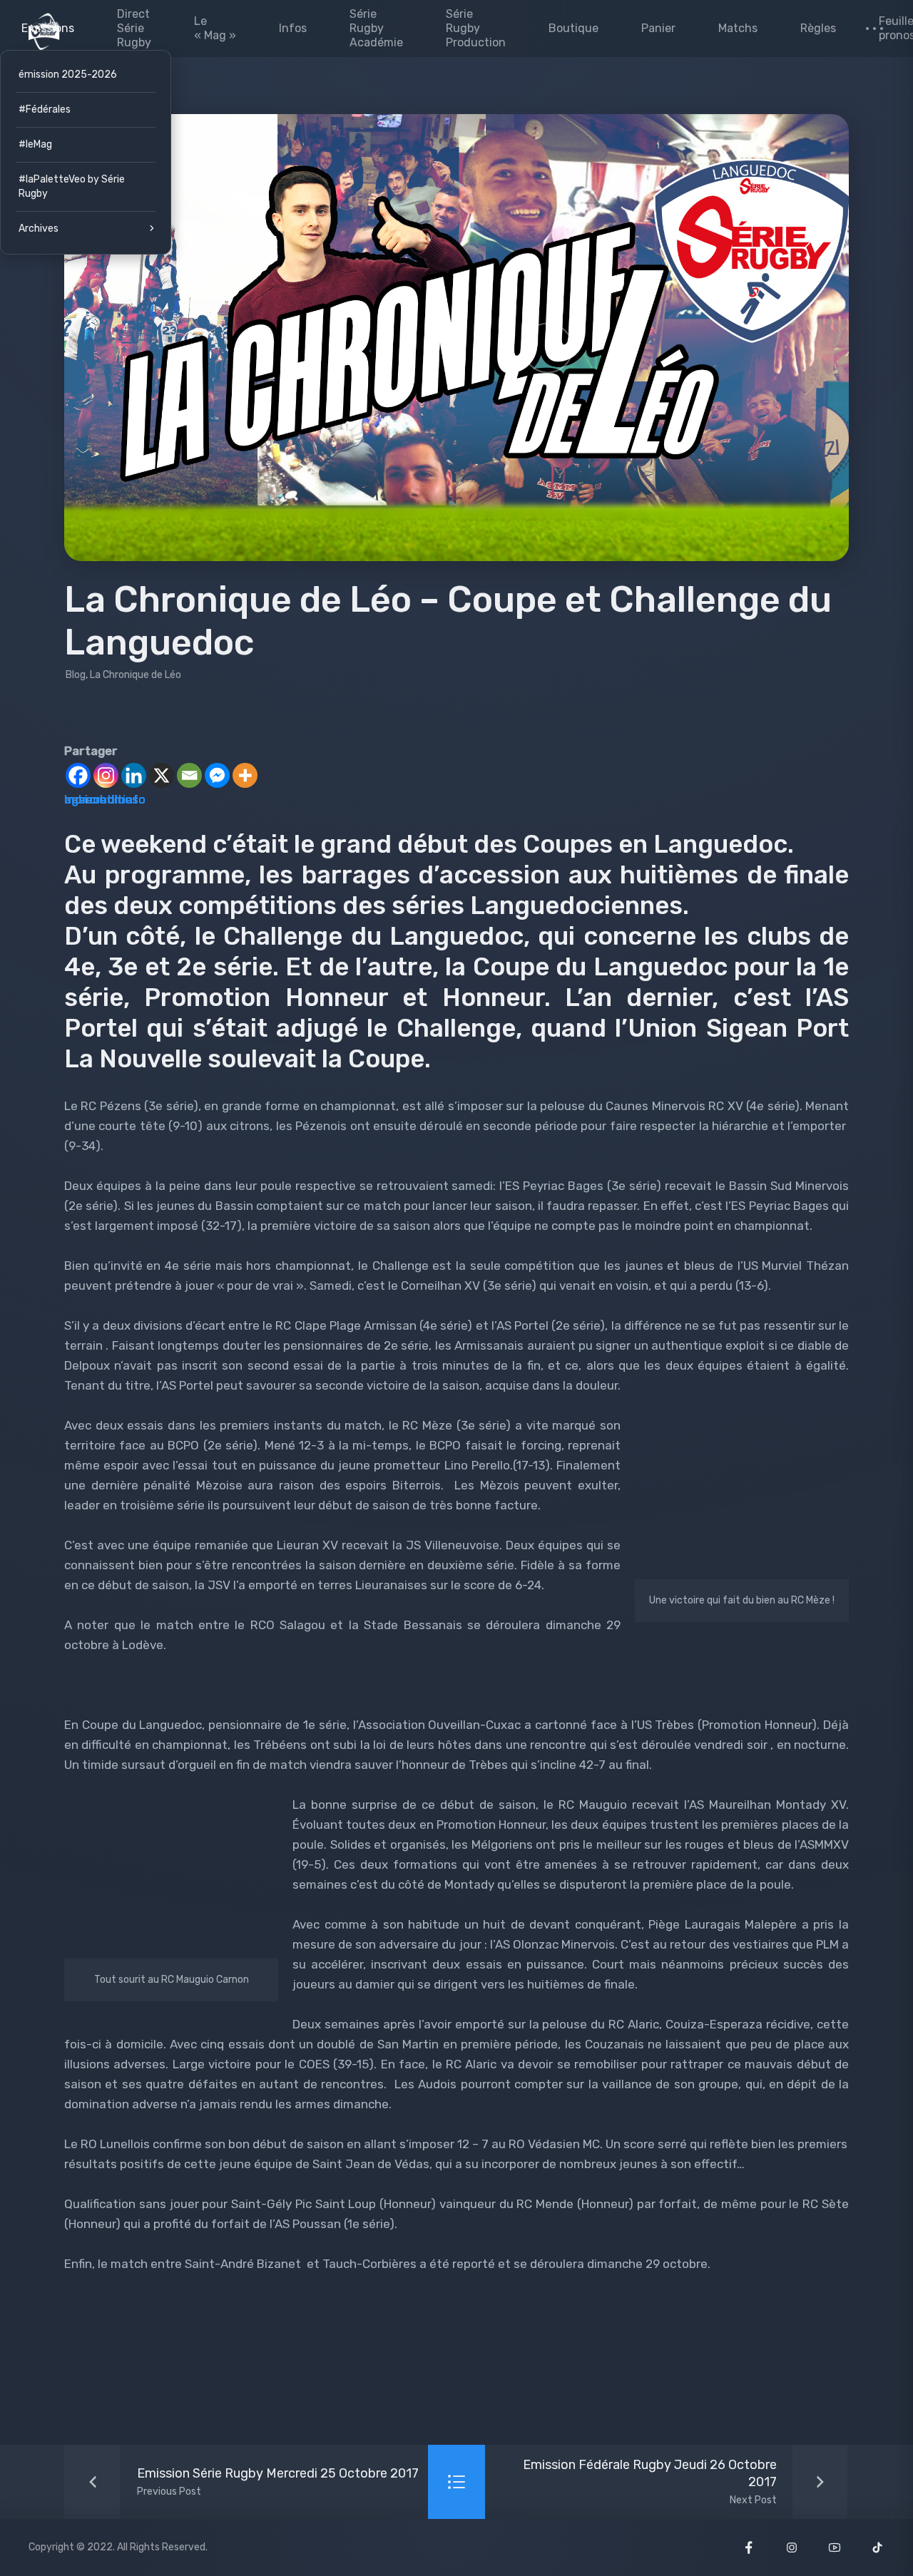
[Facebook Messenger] (217, 775)
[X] (162, 775)
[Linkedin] (134, 775)
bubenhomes (101, 799)
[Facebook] (78, 775)
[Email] (189, 775)
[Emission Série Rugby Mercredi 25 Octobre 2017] (246, 2482)
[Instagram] (106, 775)
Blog (76, 675)
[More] (245, 775)
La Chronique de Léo (136, 675)
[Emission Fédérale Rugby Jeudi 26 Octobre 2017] (667, 2482)
